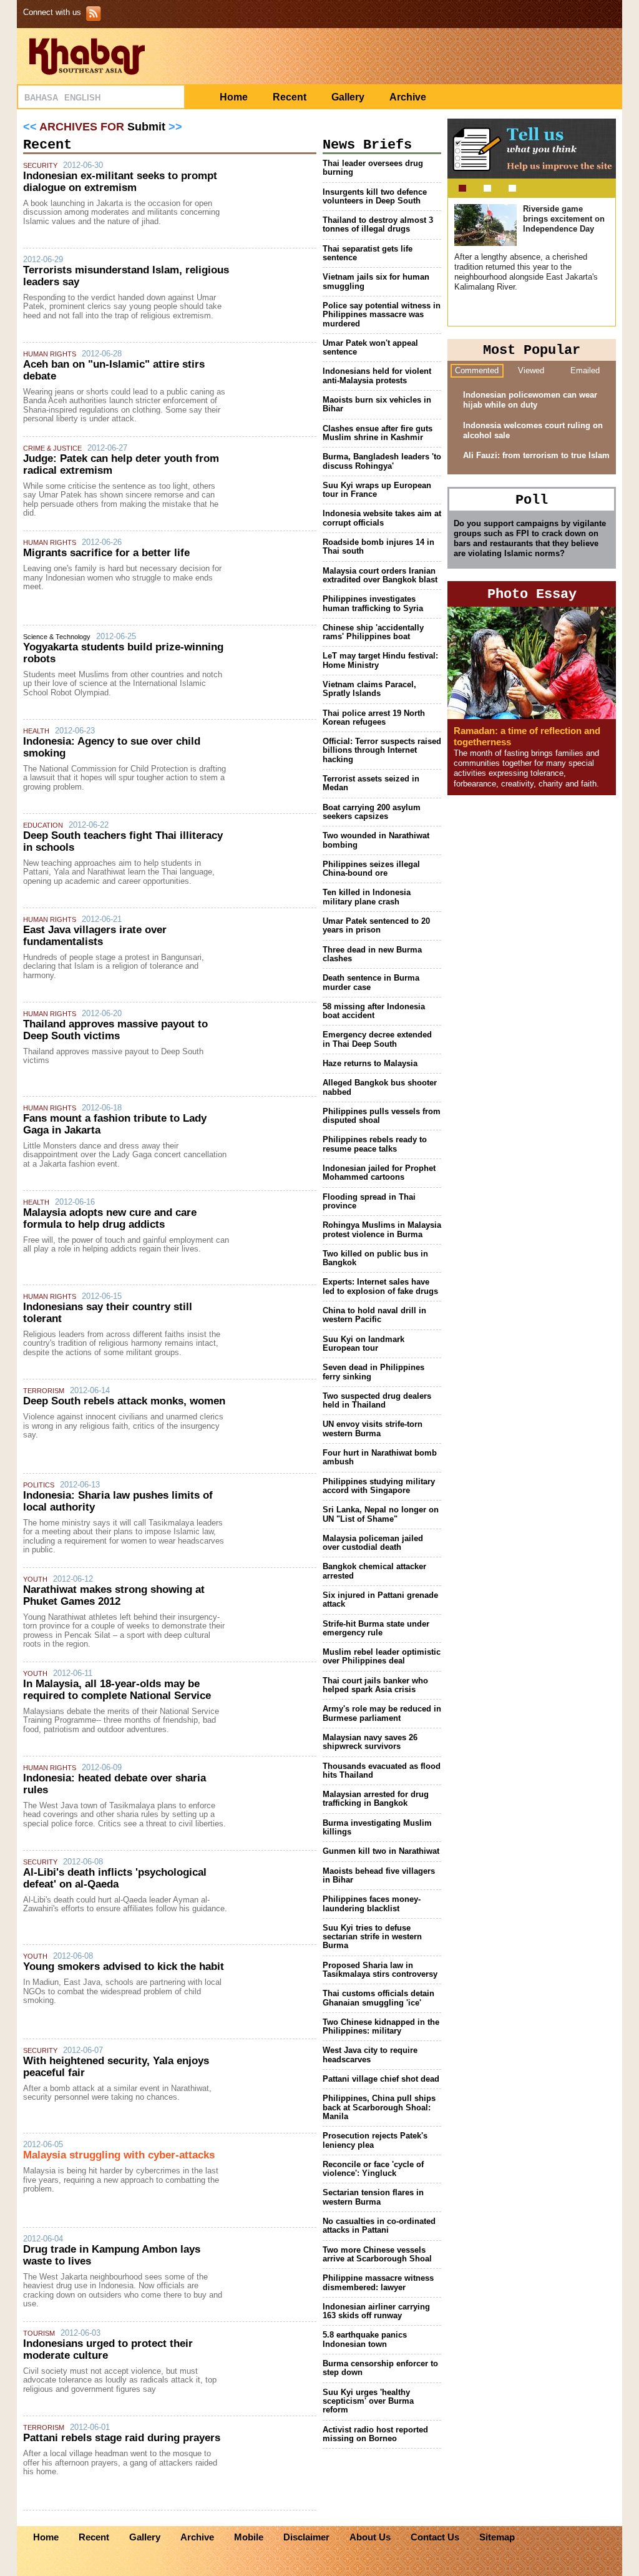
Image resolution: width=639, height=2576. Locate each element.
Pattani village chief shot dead (381, 2079)
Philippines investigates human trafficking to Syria (373, 603)
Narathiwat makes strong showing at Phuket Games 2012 (114, 1595)
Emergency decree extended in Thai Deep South (377, 1039)
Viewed (531, 370)
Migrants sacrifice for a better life (106, 553)
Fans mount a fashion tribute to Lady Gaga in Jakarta (115, 1124)
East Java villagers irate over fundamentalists (95, 936)
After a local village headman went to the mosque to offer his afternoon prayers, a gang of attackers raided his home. (120, 2462)
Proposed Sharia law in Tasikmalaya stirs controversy (380, 1970)
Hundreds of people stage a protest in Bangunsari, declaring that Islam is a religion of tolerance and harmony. (114, 966)
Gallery (348, 97)
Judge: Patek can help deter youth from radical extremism (121, 464)
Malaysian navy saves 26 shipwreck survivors (370, 1742)
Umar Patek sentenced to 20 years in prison (376, 925)
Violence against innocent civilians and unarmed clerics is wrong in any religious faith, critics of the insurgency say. (123, 1426)
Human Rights (50, 354)
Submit (146, 127)
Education (43, 825)
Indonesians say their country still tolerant (108, 1313)
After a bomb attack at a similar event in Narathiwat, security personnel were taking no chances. (117, 2093)
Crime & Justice (52, 448)
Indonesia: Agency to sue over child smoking (112, 747)
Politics (39, 1485)
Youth (35, 1579)
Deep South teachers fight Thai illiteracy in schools (123, 841)
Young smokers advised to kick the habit (124, 1966)
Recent (290, 97)
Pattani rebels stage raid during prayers (122, 2438)
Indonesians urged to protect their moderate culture (108, 2349)
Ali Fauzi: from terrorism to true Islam (536, 455)
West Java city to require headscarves (370, 2054)
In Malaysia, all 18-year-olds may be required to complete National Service (117, 1690)
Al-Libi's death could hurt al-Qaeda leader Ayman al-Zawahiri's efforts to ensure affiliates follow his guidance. (125, 1904)
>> (175, 127)
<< (30, 127)
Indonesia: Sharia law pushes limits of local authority (118, 1501)
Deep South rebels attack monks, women (124, 1401)
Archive (408, 97)
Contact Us (435, 2537)
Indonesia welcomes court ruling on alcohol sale (533, 430)
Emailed (585, 370)
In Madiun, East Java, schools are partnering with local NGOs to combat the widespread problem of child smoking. (122, 1991)
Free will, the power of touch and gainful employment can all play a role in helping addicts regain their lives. (126, 1244)
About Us (370, 2537)
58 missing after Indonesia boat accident (374, 1011)
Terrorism (44, 1391)
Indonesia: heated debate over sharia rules (115, 1784)
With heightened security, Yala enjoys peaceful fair (116, 2067)
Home (234, 97)
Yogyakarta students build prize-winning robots (123, 653)
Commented (477, 370)
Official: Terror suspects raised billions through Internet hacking (382, 750)
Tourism (39, 2333)
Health (36, 731)
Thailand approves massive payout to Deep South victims (115, 1030)
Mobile (249, 2537)
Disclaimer (306, 2537)
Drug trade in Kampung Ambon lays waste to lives (112, 2255)
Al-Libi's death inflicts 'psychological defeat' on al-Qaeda (115, 1878)
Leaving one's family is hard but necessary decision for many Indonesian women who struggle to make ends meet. (122, 577)
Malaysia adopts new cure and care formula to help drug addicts (110, 1218)
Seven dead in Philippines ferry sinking (373, 1372)
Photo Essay (532, 595)
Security (40, 165)
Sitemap (497, 2537)
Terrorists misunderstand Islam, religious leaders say (126, 276)
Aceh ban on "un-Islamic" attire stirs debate (114, 370)
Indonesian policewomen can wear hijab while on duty (530, 400)
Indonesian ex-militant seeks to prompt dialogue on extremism (120, 182)
